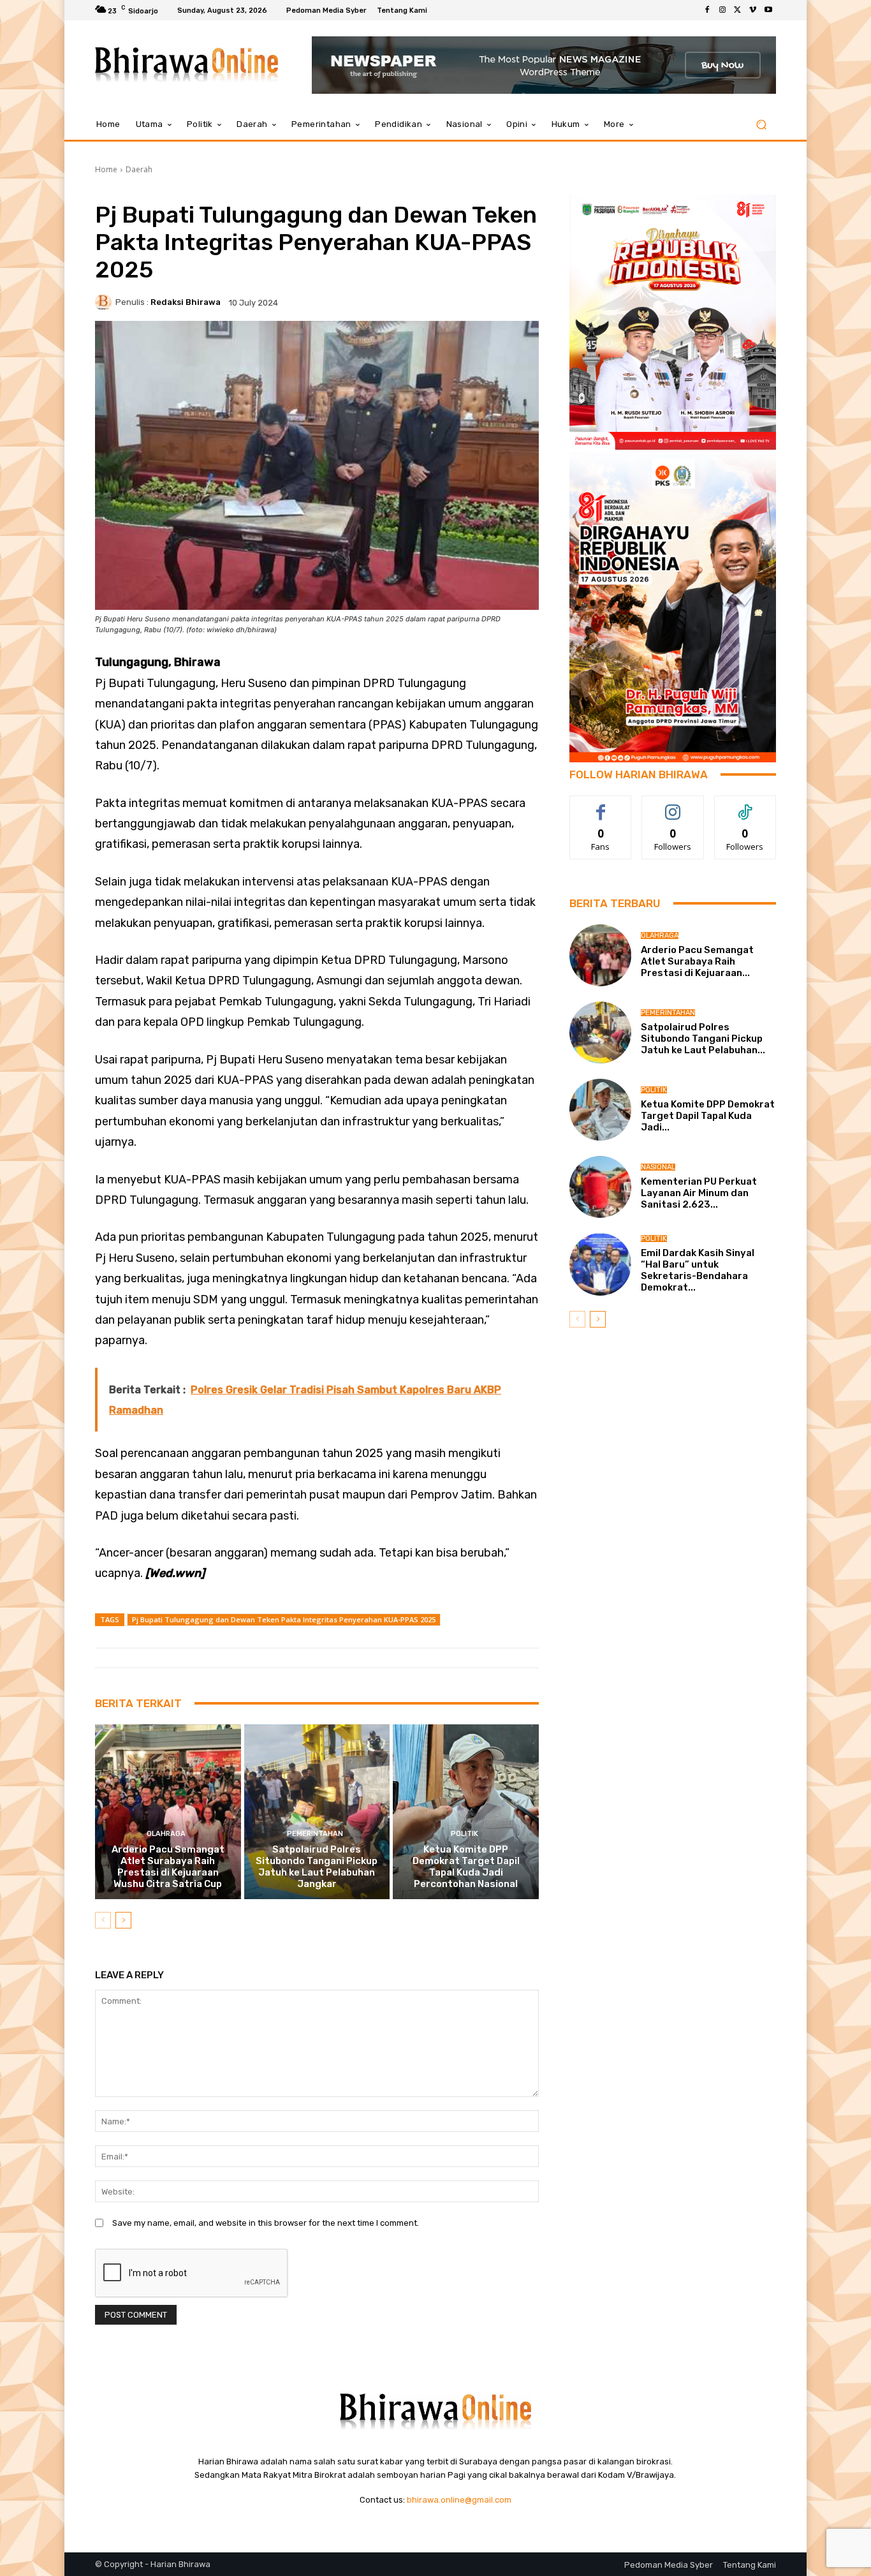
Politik (465, 1834)
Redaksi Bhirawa (186, 302)
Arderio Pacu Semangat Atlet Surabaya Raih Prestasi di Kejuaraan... (697, 961)
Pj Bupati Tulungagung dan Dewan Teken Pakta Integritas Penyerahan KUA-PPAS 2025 (284, 1619)
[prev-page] (103, 1920)
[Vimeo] (753, 10)
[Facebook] (707, 10)
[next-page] (123, 1920)
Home (106, 169)
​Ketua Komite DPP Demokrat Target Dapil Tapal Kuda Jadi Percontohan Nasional (466, 1867)
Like (601, 805)
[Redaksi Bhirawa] (105, 302)
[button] (761, 125)
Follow (673, 805)
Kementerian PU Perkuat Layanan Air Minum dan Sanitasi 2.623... (699, 1193)
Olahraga (166, 1834)
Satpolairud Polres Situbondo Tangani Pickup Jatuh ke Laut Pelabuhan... (703, 1039)
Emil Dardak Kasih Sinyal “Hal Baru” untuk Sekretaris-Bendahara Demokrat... (698, 1270)
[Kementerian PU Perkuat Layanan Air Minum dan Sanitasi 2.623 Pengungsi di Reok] (600, 1187)
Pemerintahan (315, 1834)
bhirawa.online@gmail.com (459, 2500)
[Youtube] (768, 10)
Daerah (139, 169)
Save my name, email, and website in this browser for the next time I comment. (266, 2223)
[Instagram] (722, 10)
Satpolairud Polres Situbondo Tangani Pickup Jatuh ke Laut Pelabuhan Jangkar (317, 1867)
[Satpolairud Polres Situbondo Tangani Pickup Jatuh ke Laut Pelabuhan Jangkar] (317, 1812)
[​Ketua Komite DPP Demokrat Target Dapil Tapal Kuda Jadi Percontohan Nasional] (466, 1812)
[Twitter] (738, 10)
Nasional (658, 1167)
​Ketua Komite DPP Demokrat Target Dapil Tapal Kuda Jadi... (708, 1116)
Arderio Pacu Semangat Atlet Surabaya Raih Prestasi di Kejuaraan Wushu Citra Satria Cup (168, 1867)
